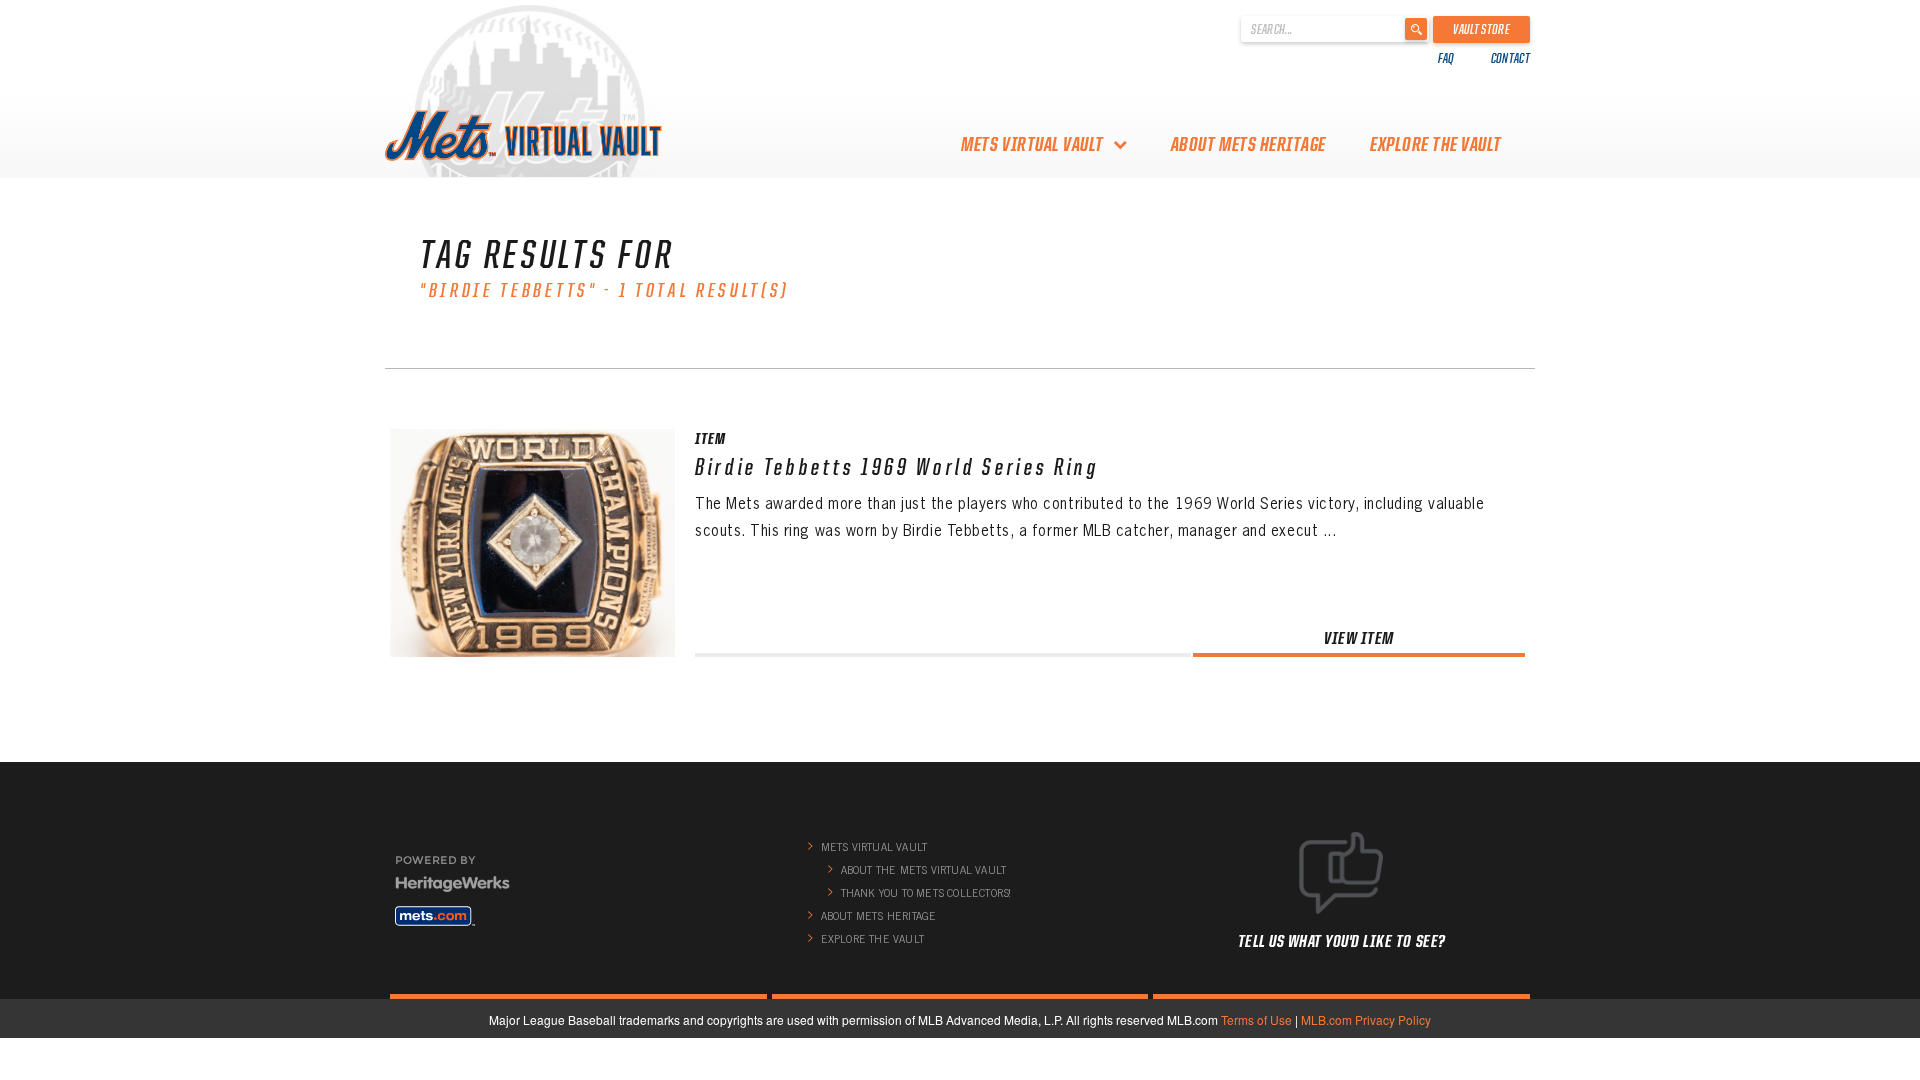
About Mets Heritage (1248, 144)
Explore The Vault (1436, 144)
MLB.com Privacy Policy (1366, 1019)
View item (1359, 637)
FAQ (1446, 58)
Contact (1510, 58)
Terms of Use (1256, 1019)
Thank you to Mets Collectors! (926, 893)
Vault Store (1481, 29)
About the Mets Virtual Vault (924, 870)
